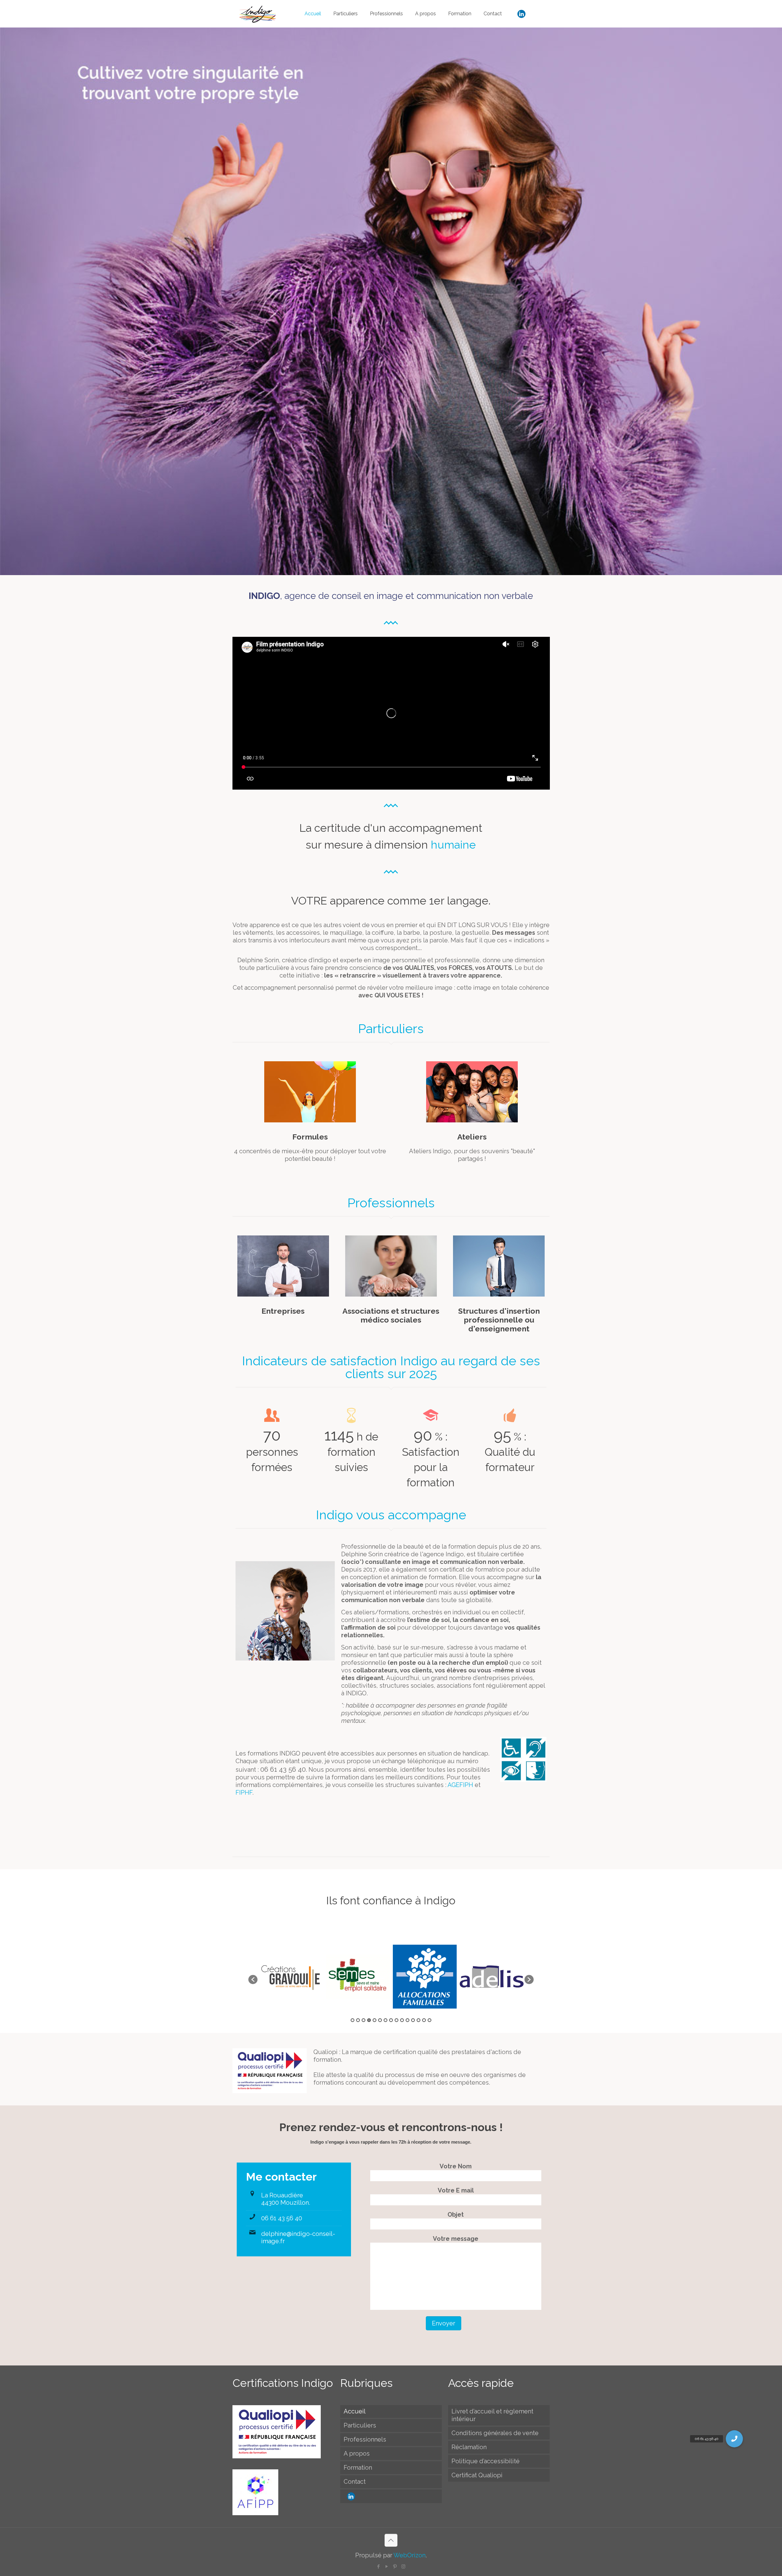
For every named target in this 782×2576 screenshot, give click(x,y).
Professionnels (365, 2439)
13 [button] (418, 2020)
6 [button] (380, 2020)
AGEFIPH (461, 1785)
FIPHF (244, 1793)
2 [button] (358, 2020)
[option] (291, 1977)
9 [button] (396, 2020)
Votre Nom (456, 2166)
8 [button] (391, 2020)
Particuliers (360, 2425)
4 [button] (369, 2020)
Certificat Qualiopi (477, 2475)
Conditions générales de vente (495, 2433)
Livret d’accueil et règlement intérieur (492, 2415)
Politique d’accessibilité (486, 2461)
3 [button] (364, 2020)
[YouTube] (387, 2567)
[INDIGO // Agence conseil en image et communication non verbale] (258, 14)
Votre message (456, 2239)
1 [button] (353, 2020)
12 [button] (413, 2020)
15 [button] (429, 2020)
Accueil (355, 2411)
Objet (456, 2215)
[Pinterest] (395, 2567)
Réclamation (469, 2447)
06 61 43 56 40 (282, 2218)
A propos (357, 2453)
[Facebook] (379, 2567)
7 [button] (386, 2020)
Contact (355, 2482)
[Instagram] (403, 2567)
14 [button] (424, 2020)
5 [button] (375, 2020)
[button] (253, 1980)
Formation (358, 2468)
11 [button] (407, 2020)
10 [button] (402, 2020)
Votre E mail (456, 2190)
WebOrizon (409, 2555)
